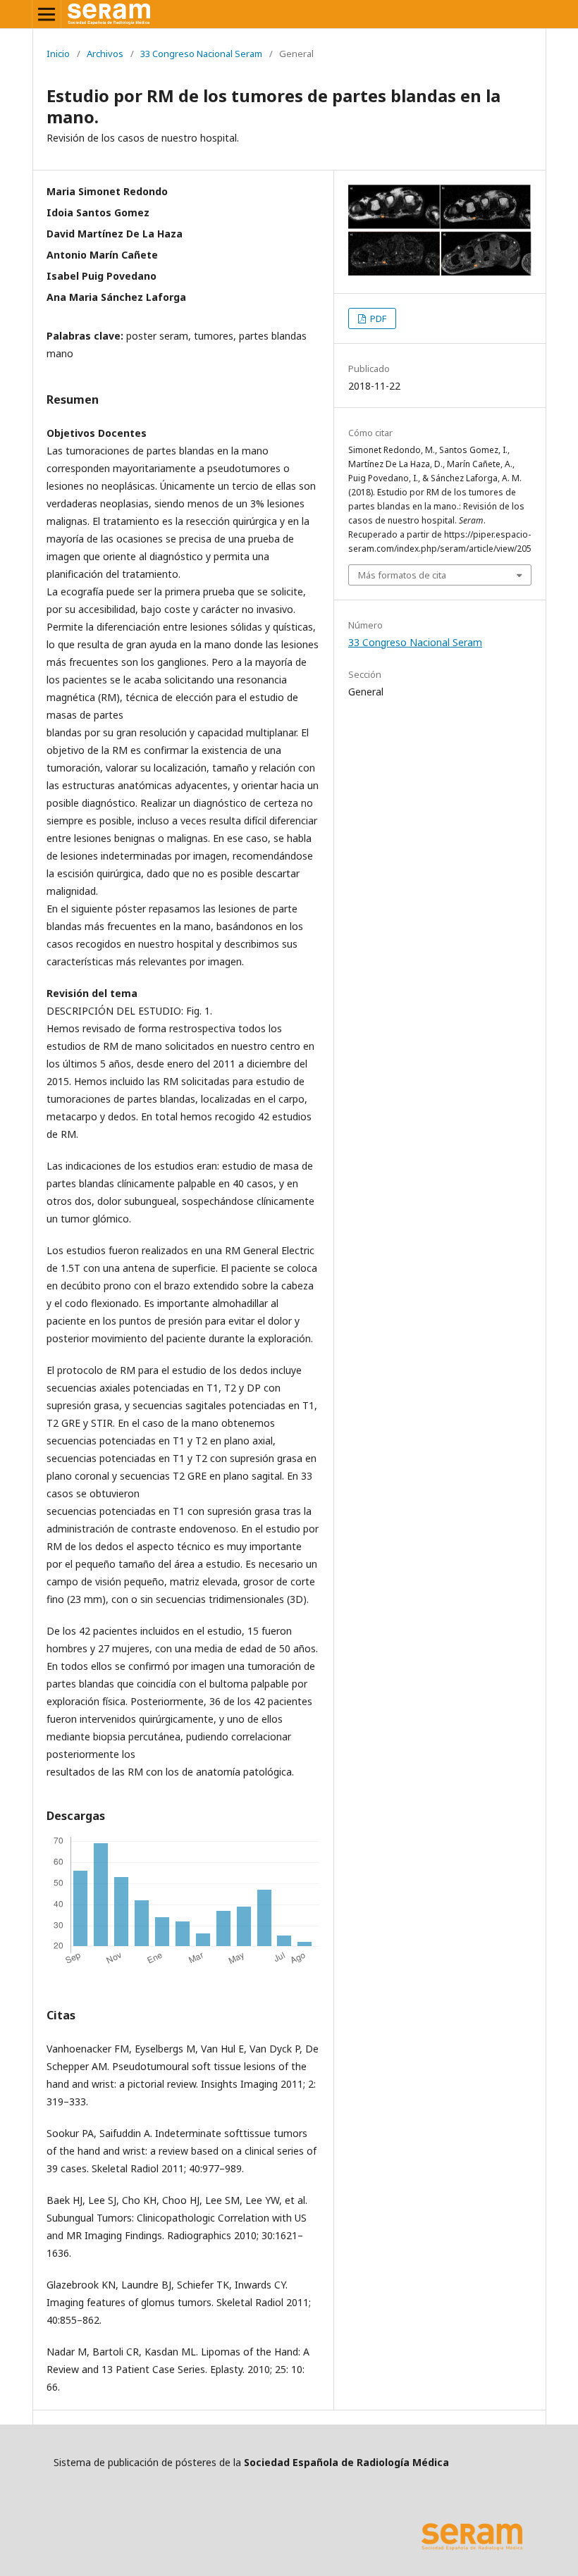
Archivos (105, 54)
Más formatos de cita (402, 575)
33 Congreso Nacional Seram (201, 54)
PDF (377, 318)
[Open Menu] (47, 14)
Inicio (58, 54)
